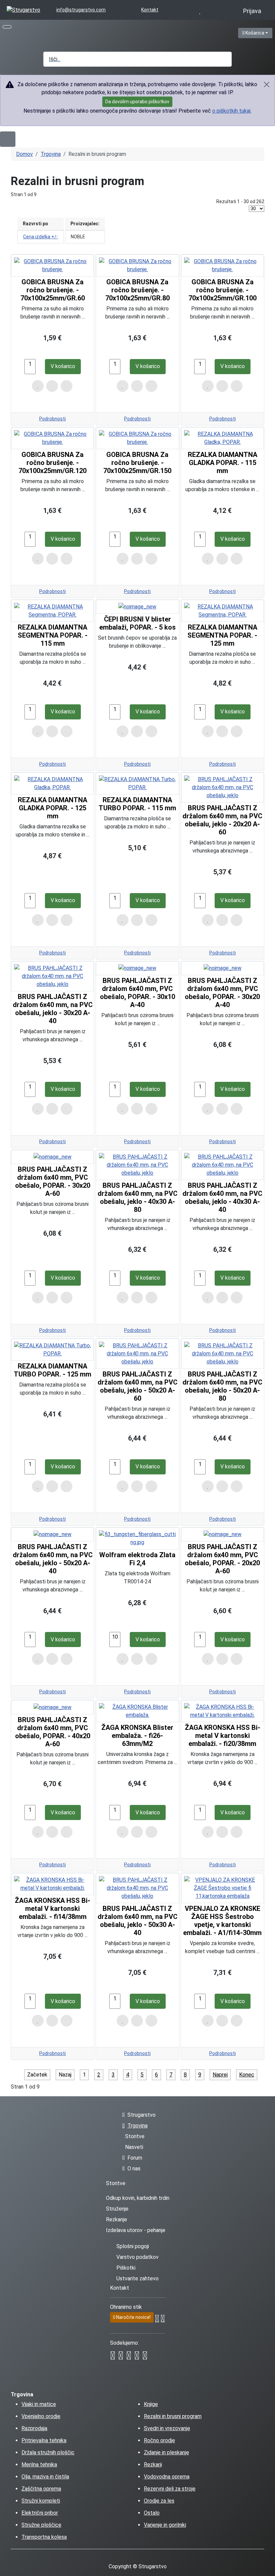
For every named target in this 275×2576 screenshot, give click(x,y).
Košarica (258, 33)
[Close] (266, 84)
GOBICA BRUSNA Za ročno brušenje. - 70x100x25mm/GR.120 (52, 463)
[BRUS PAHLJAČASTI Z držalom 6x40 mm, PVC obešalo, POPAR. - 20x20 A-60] (223, 1534)
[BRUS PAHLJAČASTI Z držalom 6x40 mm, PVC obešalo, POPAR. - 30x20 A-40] (223, 968)
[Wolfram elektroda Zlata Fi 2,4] (137, 1538)
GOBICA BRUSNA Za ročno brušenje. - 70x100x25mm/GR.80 (137, 290)
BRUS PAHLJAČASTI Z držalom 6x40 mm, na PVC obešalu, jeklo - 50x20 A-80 (222, 1386)
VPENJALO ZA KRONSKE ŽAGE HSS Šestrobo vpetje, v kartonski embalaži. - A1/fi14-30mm (222, 1921)
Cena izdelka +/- (41, 237)
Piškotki (126, 2268)
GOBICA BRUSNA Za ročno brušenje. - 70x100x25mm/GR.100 (223, 290)
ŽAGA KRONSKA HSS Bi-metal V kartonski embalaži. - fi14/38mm (52, 1909)
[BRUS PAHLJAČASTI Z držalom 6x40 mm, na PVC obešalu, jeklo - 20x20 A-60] (223, 787)
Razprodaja (34, 2428)
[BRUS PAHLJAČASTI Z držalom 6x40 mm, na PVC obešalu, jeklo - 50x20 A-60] (137, 1353)
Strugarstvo (142, 2115)
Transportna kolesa (44, 2537)
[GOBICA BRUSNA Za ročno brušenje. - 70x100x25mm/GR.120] (52, 438)
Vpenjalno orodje (41, 2416)
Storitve (135, 2136)
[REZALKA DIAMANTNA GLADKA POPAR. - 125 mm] (52, 783)
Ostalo (152, 2513)
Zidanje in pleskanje (167, 2452)
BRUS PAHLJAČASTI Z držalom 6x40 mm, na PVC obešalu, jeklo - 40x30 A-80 (137, 1197)
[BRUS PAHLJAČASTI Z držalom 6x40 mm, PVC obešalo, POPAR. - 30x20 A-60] (52, 1157)
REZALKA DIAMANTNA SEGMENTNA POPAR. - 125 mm (222, 635)
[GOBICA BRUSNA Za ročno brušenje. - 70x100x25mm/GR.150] (137, 438)
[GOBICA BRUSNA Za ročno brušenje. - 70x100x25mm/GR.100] (223, 265)
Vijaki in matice (39, 2404)
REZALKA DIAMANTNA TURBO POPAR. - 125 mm (52, 1370)
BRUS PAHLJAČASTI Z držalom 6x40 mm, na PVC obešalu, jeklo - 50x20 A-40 (53, 1559)
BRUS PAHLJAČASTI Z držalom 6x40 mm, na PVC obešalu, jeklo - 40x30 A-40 (222, 1197)
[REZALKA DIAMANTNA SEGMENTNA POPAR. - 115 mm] (52, 610)
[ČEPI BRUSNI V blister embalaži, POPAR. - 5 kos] (137, 607)
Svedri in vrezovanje (167, 2428)
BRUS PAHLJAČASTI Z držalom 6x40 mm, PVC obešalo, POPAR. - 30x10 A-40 (137, 993)
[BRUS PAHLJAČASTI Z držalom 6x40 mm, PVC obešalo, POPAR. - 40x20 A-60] (52, 1707)
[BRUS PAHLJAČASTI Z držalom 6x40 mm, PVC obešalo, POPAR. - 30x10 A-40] (137, 968)
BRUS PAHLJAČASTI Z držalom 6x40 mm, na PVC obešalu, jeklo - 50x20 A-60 (137, 1386)
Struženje (117, 2209)
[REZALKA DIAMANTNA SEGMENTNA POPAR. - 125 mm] (223, 610)
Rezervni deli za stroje (170, 2489)
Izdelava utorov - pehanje (136, 2230)
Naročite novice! (133, 2317)
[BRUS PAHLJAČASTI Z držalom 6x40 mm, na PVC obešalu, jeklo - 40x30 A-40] (223, 1164)
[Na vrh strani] (267, 2568)
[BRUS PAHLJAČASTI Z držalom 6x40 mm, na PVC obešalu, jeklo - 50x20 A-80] (223, 1353)
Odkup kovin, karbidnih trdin (138, 2198)
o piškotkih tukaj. (232, 111)
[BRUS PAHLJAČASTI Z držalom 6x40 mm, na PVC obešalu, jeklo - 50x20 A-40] (52, 1534)
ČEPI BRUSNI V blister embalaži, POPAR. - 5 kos (137, 623)
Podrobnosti (52, 419)
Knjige (151, 2404)
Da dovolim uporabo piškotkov (137, 102)
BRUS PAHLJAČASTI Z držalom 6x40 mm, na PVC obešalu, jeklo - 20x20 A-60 (222, 820)
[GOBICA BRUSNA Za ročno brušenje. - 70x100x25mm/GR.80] (137, 265)
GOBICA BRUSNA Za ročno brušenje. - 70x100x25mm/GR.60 (53, 290)
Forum (135, 2158)
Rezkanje (117, 2219)
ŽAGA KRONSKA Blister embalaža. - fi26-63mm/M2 (137, 1736)
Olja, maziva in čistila (45, 2477)
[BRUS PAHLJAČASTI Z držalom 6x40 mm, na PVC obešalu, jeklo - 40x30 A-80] (137, 1164)
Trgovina (137, 2126)
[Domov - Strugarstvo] (23, 10)
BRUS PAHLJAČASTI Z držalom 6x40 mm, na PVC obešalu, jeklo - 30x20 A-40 (53, 1009)
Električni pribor (40, 2513)
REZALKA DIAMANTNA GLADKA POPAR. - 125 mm (52, 808)
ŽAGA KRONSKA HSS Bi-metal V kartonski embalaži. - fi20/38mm (223, 1736)
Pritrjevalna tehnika (44, 2440)
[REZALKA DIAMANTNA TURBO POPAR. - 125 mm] (52, 1349)
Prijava (252, 11)
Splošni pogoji (133, 2246)
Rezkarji (153, 2465)
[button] (125, 32)
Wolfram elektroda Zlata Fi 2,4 (137, 1559)
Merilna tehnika (39, 2465)
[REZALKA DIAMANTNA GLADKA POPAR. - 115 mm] (223, 438)
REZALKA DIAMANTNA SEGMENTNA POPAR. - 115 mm (53, 635)
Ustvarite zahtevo (137, 2278)
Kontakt (150, 10)
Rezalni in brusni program (173, 2416)
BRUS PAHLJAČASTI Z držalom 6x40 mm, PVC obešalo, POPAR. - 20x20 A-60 (222, 1559)
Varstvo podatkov (137, 2257)
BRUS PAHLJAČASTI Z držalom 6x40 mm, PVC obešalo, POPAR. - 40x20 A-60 (53, 1732)
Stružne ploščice (41, 2525)
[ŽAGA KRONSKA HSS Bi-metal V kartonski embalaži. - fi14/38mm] (52, 1884)
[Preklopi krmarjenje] (7, 27)
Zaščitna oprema (41, 2489)
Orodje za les (159, 2501)
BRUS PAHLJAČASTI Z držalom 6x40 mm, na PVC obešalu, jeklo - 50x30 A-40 (137, 1921)
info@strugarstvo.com (81, 10)
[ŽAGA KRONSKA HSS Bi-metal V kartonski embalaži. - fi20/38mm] (223, 1711)
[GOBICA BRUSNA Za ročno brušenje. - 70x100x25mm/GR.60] (52, 265)
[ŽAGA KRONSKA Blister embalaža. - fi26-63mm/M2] (137, 1711)
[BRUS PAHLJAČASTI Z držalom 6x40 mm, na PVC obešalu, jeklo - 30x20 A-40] (52, 976)
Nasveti (134, 2147)
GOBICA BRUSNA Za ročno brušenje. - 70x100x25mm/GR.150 (137, 463)
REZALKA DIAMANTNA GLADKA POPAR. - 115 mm (223, 463)
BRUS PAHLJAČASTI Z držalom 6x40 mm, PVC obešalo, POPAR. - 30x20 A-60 (53, 1181)
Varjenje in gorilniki (165, 2525)
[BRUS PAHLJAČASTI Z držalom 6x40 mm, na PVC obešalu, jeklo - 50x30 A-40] (137, 1888)
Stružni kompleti (41, 2501)
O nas (134, 2169)
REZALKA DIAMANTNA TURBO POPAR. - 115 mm (137, 804)
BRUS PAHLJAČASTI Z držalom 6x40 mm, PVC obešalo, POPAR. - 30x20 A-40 (222, 993)
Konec (247, 2075)
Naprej (220, 2075)
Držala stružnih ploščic (48, 2452)
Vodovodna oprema (167, 2477)
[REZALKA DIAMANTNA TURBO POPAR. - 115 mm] (137, 783)
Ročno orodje (159, 2440)
